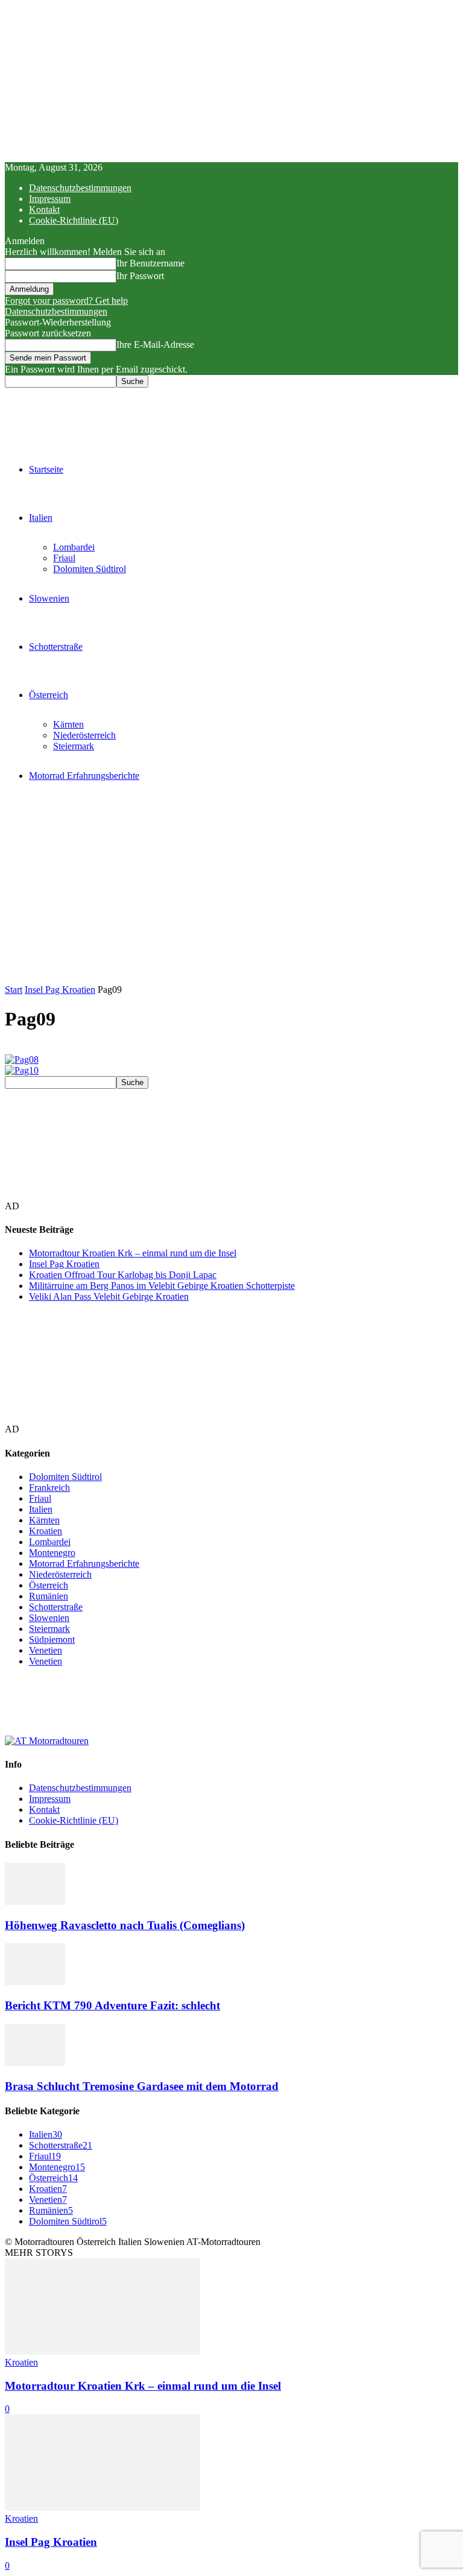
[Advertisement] (231, 894)
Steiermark (74, 746)
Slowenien (49, 598)
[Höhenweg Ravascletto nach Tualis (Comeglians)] (35, 1902)
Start (14, 990)
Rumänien (49, 1596)
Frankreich (49, 1488)
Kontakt (44, 209)
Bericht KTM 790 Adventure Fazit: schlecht (112, 2005)
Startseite (46, 469)
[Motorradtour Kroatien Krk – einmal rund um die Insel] (102, 2351)
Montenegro (52, 1553)
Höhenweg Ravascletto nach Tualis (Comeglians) (125, 1925)
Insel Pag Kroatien (60, 990)
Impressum (50, 199)
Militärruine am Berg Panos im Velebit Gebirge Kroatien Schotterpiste (162, 1286)
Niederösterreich (84, 735)
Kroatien (46, 1531)
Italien (41, 518)
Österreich (49, 695)
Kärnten (68, 724)
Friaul (64, 558)
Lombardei (74, 547)
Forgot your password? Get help (66, 301)
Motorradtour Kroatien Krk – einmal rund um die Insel (133, 1253)
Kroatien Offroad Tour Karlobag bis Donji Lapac (123, 1275)
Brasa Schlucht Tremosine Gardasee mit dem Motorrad (142, 2086)
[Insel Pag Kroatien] (102, 2508)
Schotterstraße (56, 647)
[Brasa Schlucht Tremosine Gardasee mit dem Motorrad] (35, 2063)
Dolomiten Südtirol (90, 569)
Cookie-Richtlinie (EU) (74, 220)
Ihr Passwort (140, 276)
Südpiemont (52, 1639)
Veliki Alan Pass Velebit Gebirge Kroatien (109, 1296)
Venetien (46, 1650)
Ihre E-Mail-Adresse (155, 345)
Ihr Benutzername (150, 263)
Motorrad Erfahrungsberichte (84, 776)
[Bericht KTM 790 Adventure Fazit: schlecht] (35, 1982)
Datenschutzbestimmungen (80, 188)
